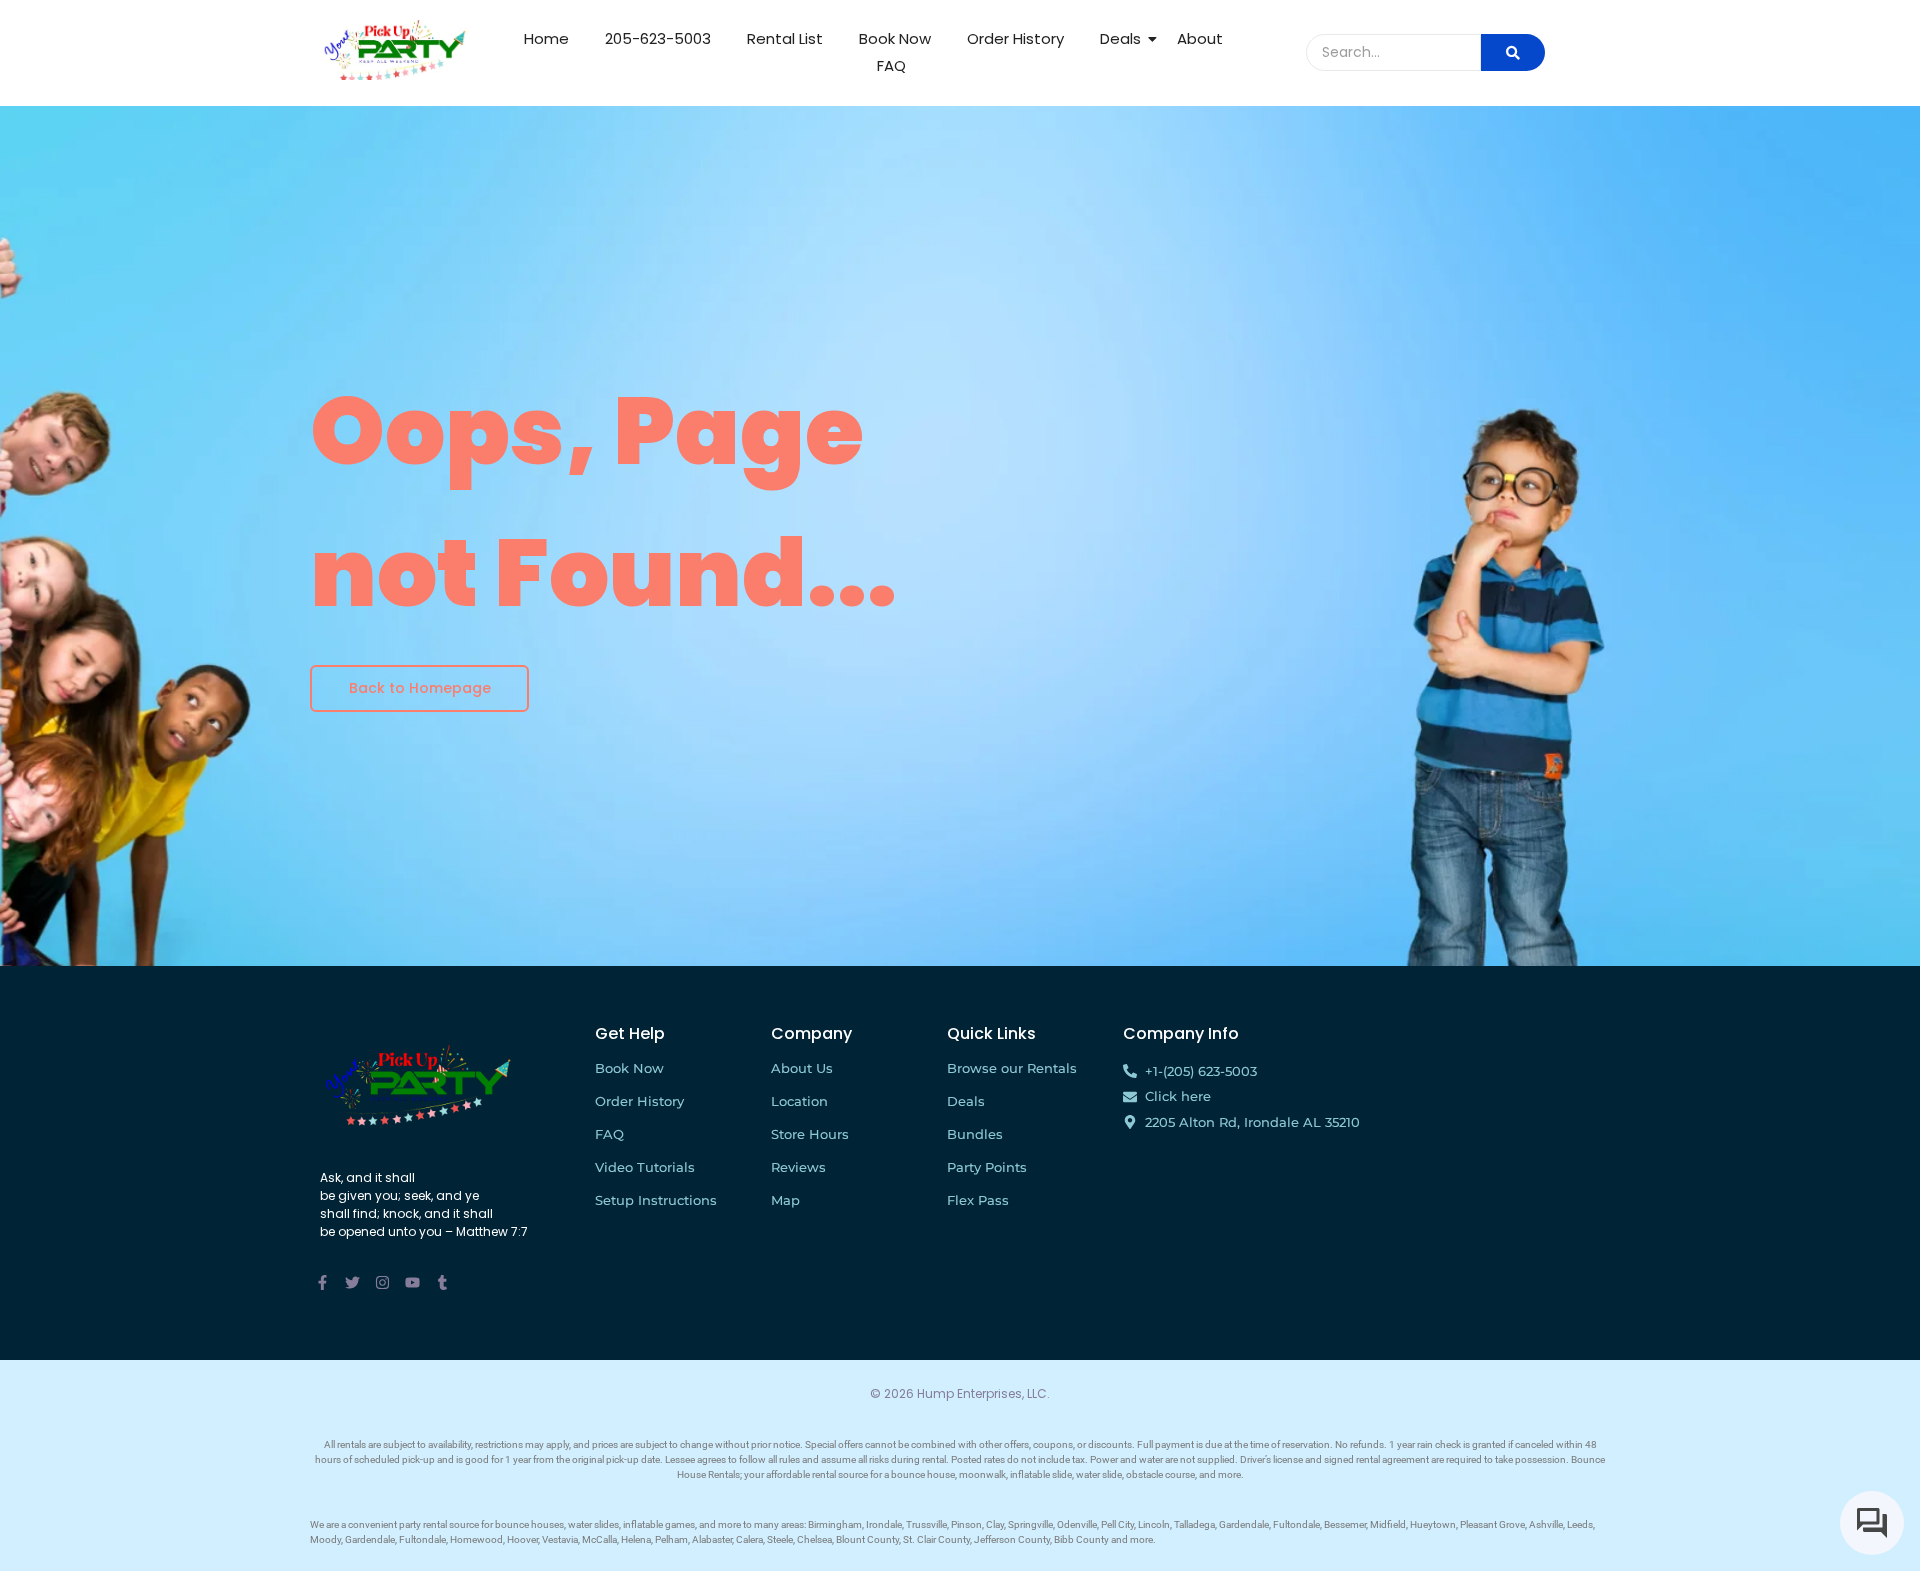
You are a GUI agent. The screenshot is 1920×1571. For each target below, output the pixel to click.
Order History (1015, 38)
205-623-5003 (658, 38)
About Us (802, 1068)
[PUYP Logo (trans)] (417, 1084)
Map (785, 1200)
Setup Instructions (656, 1200)
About (1200, 38)
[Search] (1513, 52)
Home (546, 38)
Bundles (975, 1134)
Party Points (987, 1167)
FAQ (891, 65)
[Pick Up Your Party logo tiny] (394, 50)
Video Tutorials (645, 1167)
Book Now (895, 38)
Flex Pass (978, 1200)
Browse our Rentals (1012, 1068)
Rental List (785, 38)
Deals (1120, 38)
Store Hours (810, 1134)
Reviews (798, 1167)
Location (799, 1101)
